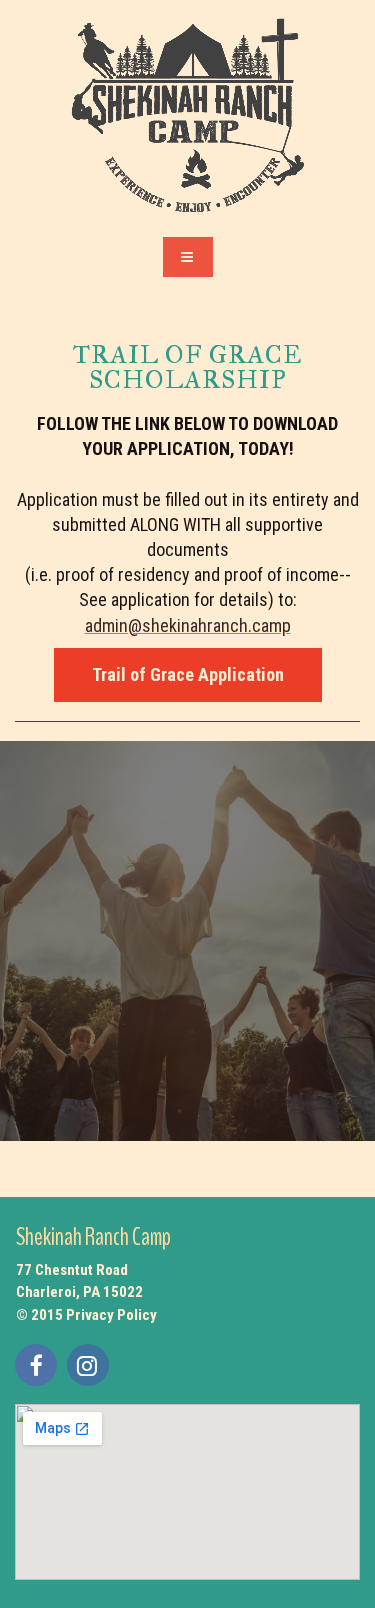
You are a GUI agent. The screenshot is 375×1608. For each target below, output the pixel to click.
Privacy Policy (111, 1315)
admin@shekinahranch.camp (188, 625)
